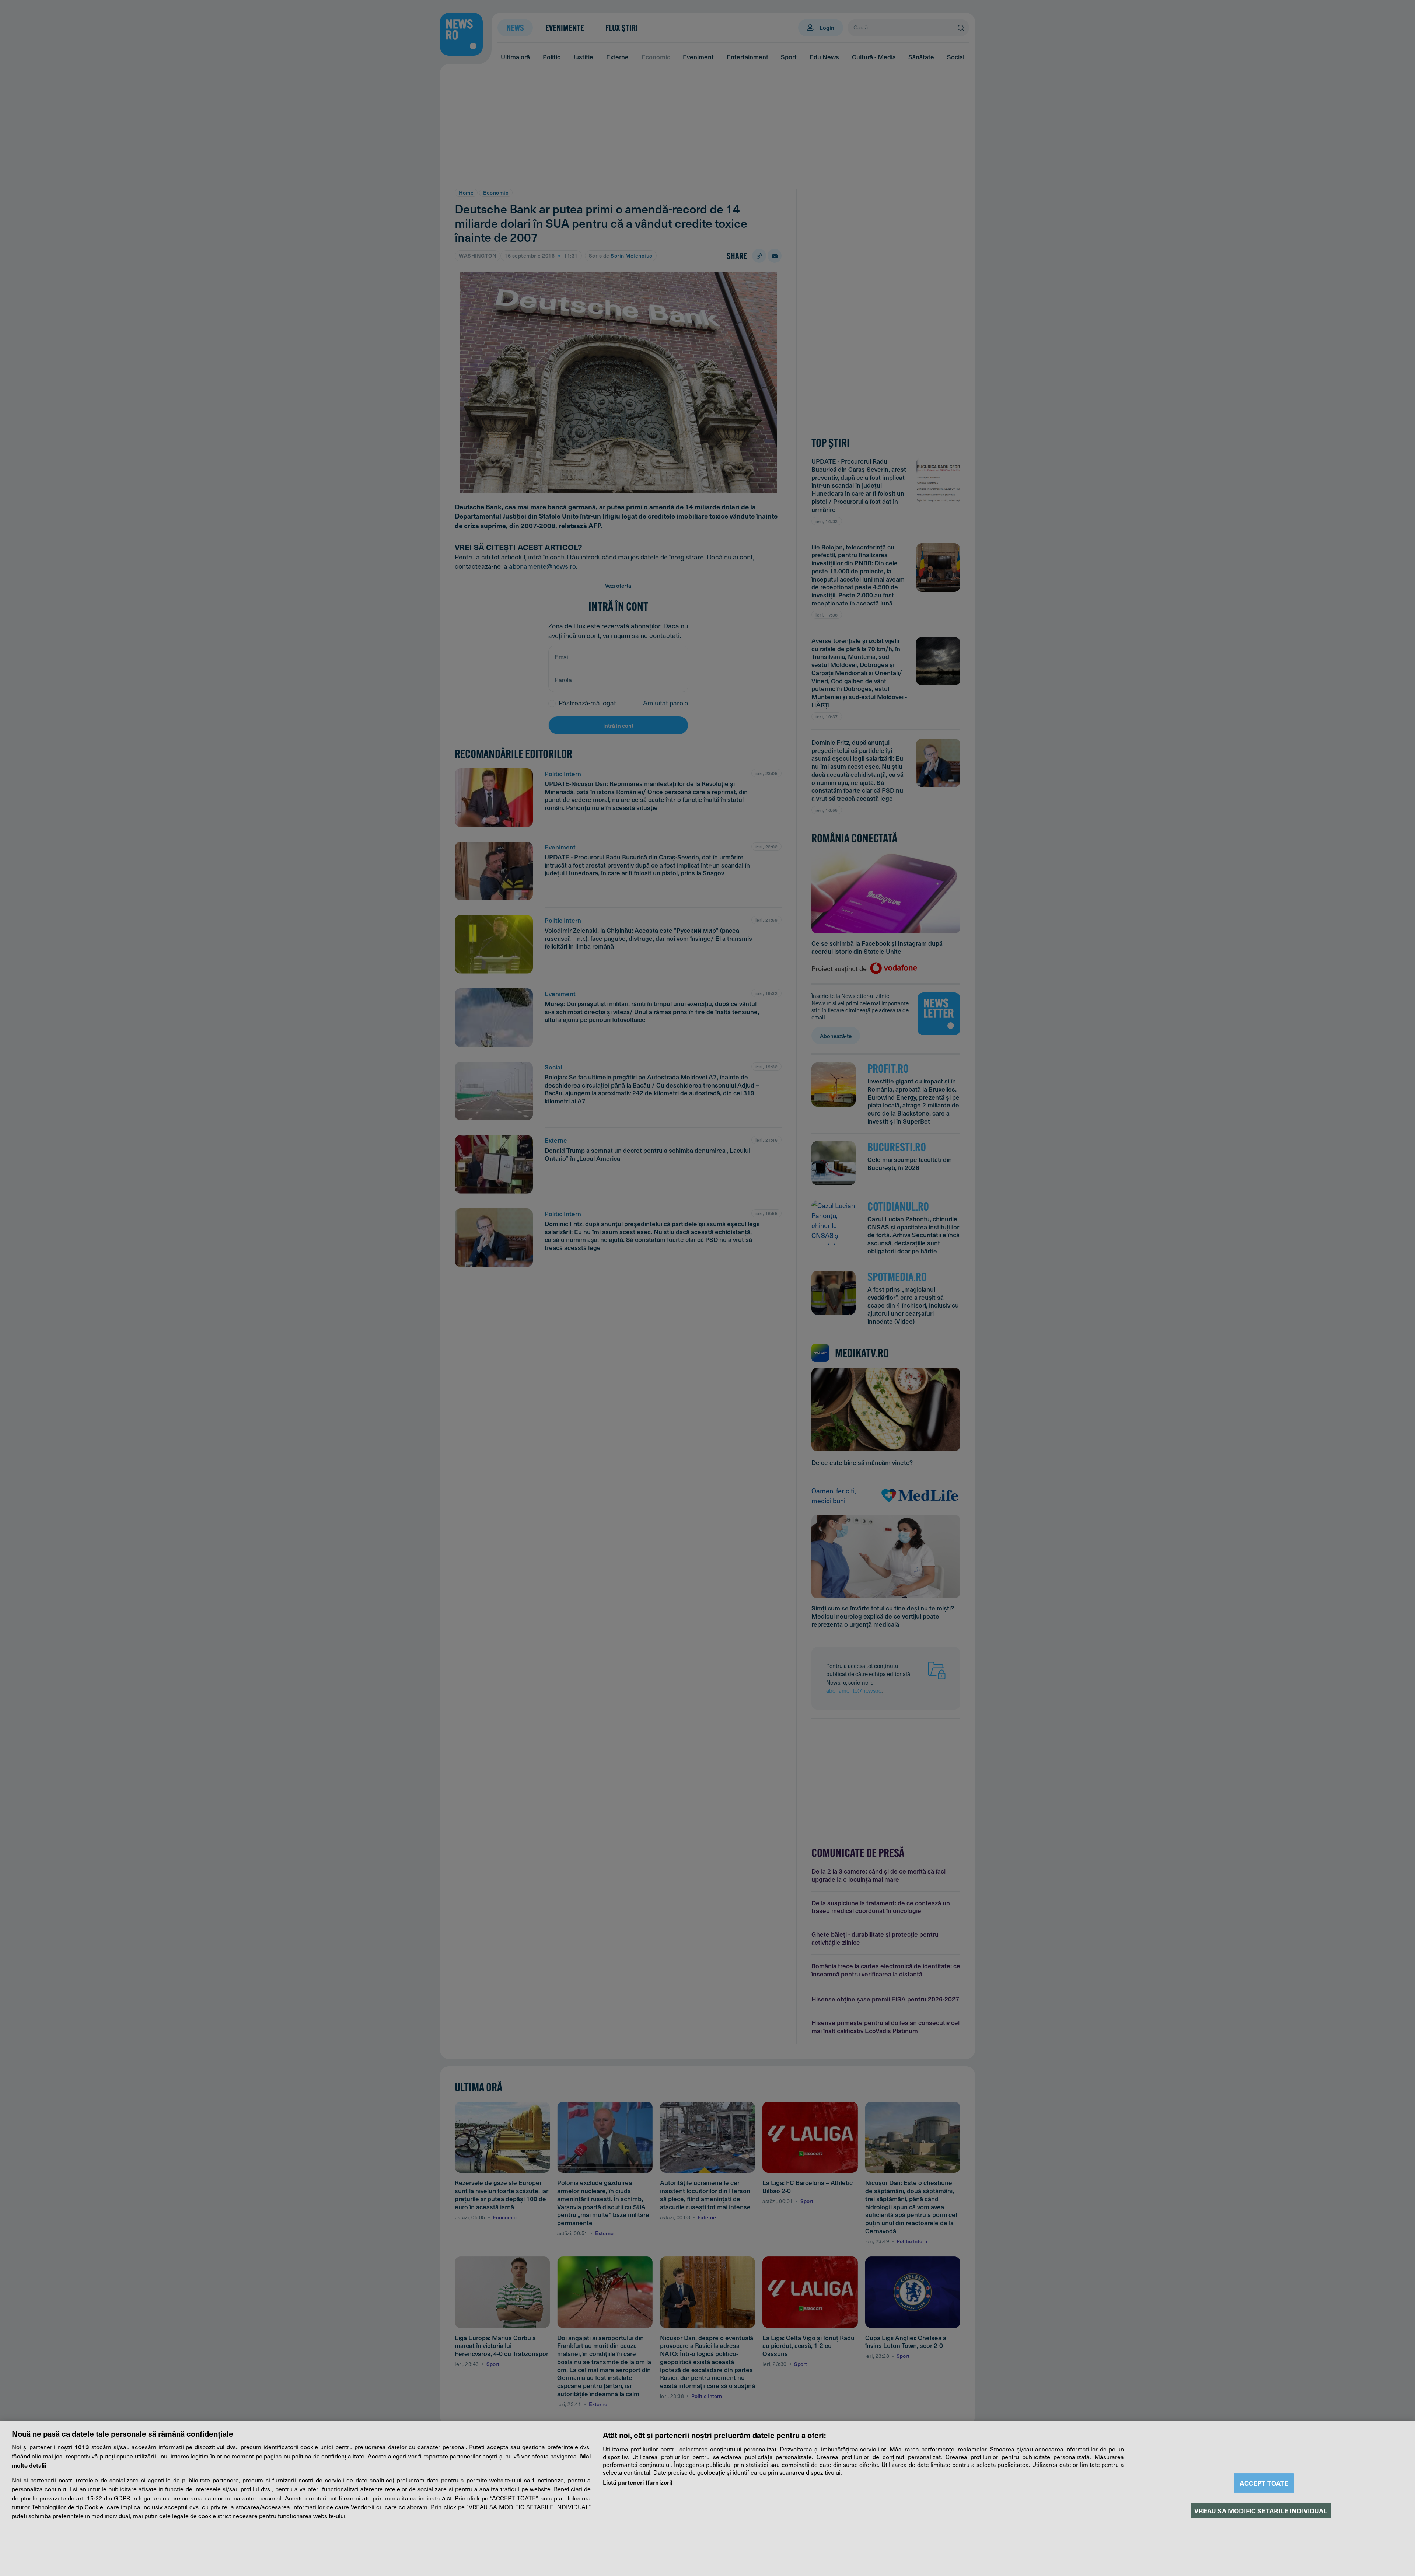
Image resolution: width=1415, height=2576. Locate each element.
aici (447, 2498)
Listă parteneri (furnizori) (638, 2482)
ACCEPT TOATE (1264, 2483)
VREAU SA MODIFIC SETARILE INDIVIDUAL (1261, 2511)
